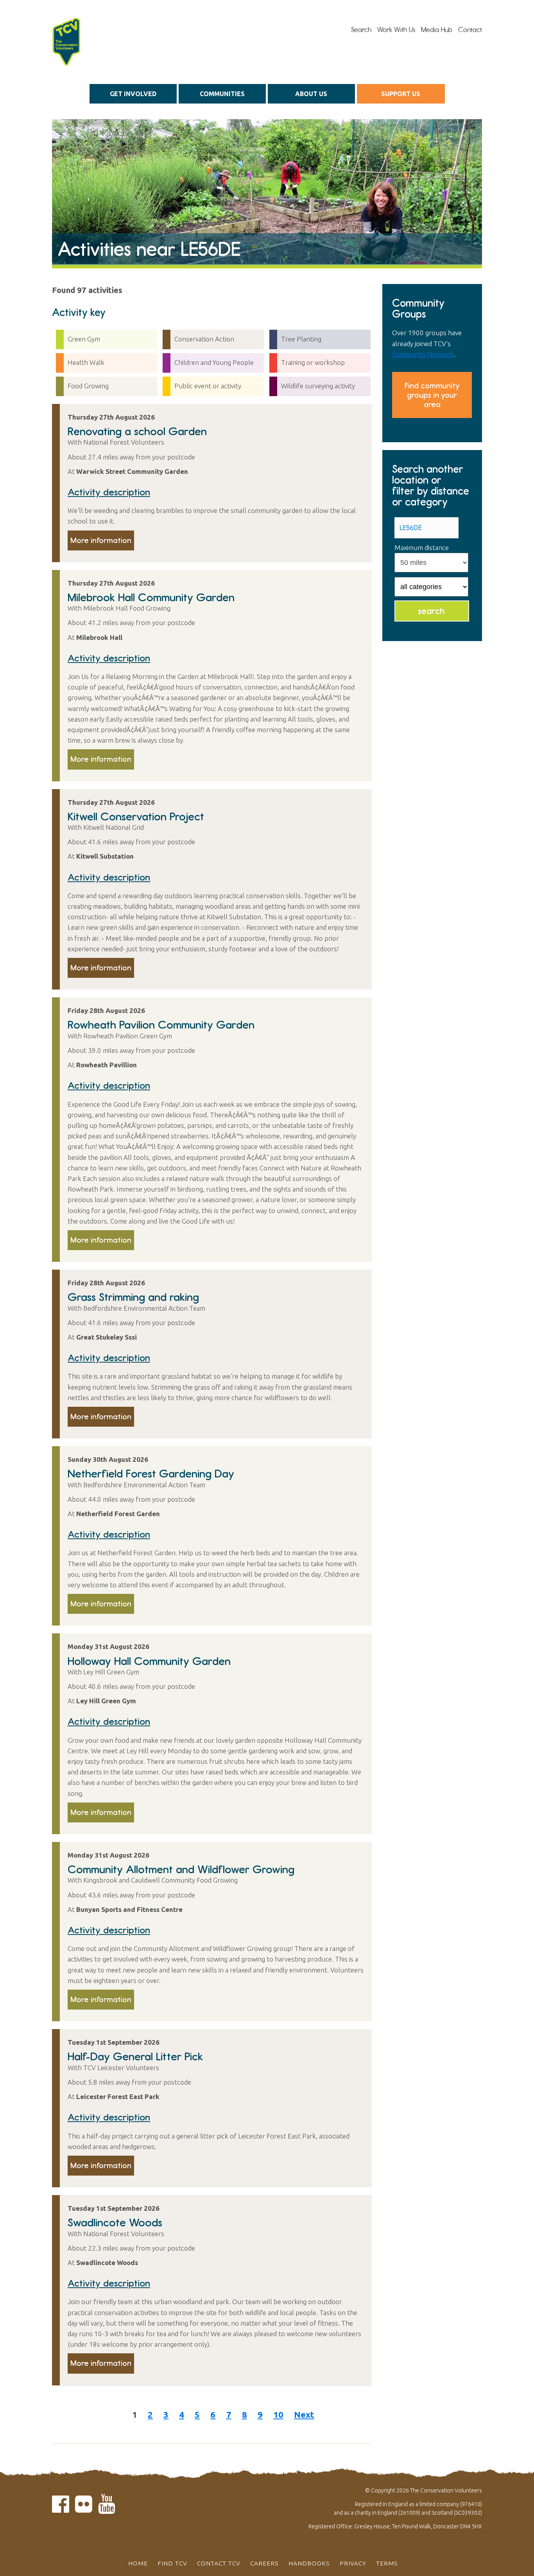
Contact (470, 30)
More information (101, 540)
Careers (264, 2563)
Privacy (353, 2563)
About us (311, 94)
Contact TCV (219, 2563)
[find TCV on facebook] (61, 2509)
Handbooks (309, 2563)
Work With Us (396, 30)
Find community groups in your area (432, 395)
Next (304, 2414)
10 (278, 2414)
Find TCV (172, 2563)
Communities (222, 94)
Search (361, 30)
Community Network (423, 354)
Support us (401, 94)
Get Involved (133, 94)
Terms (387, 2563)
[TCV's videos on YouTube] (107, 2509)
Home (138, 2563)
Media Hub (437, 30)
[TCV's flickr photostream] (84, 2509)
